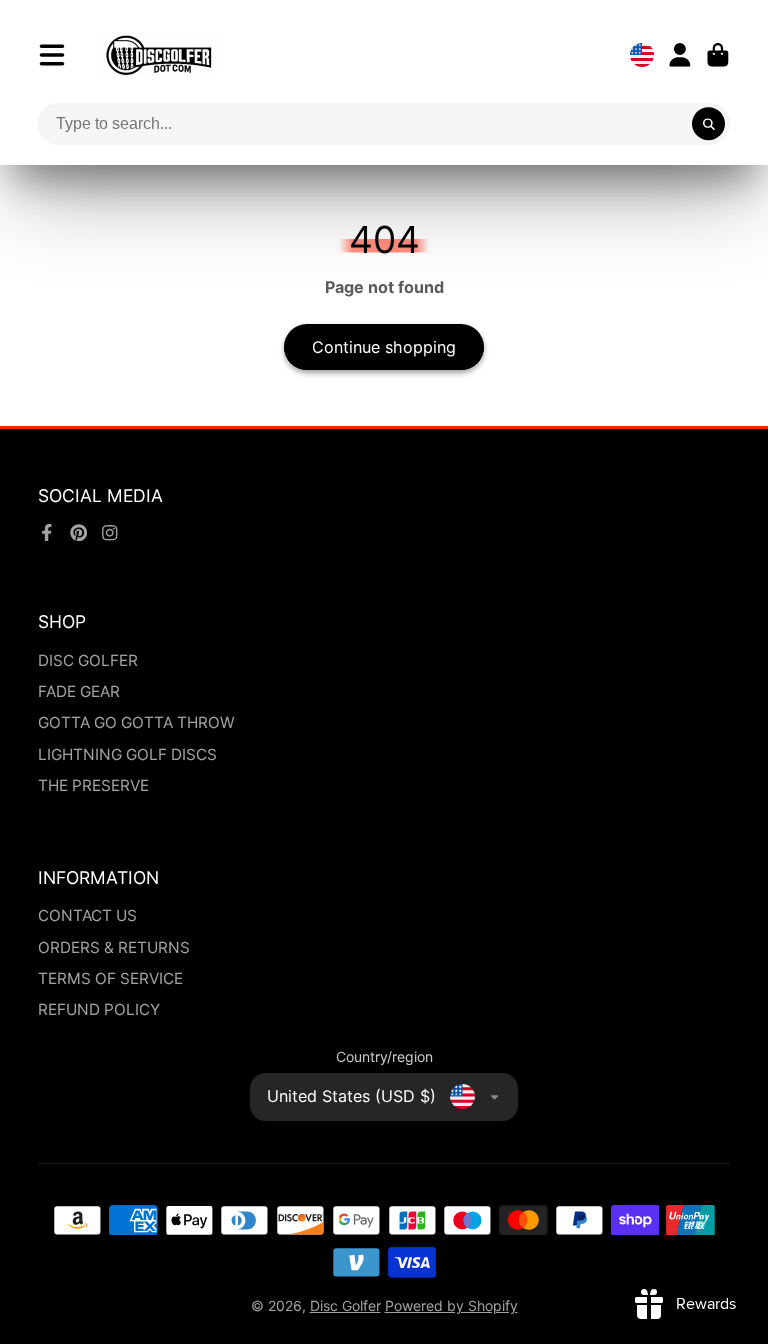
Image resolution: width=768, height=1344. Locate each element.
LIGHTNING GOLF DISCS (127, 754)
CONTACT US (87, 915)
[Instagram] (110, 533)
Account (680, 55)
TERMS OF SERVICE (110, 978)
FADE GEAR (79, 691)
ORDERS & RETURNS (114, 947)
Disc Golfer (345, 1305)
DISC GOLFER (88, 660)
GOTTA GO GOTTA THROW (136, 722)
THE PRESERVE (93, 785)
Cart (718, 55)
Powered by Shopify (451, 1305)
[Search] (709, 124)
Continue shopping (384, 347)
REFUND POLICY (99, 1009)
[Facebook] (47, 533)
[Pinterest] (79, 533)
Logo (159, 55)
